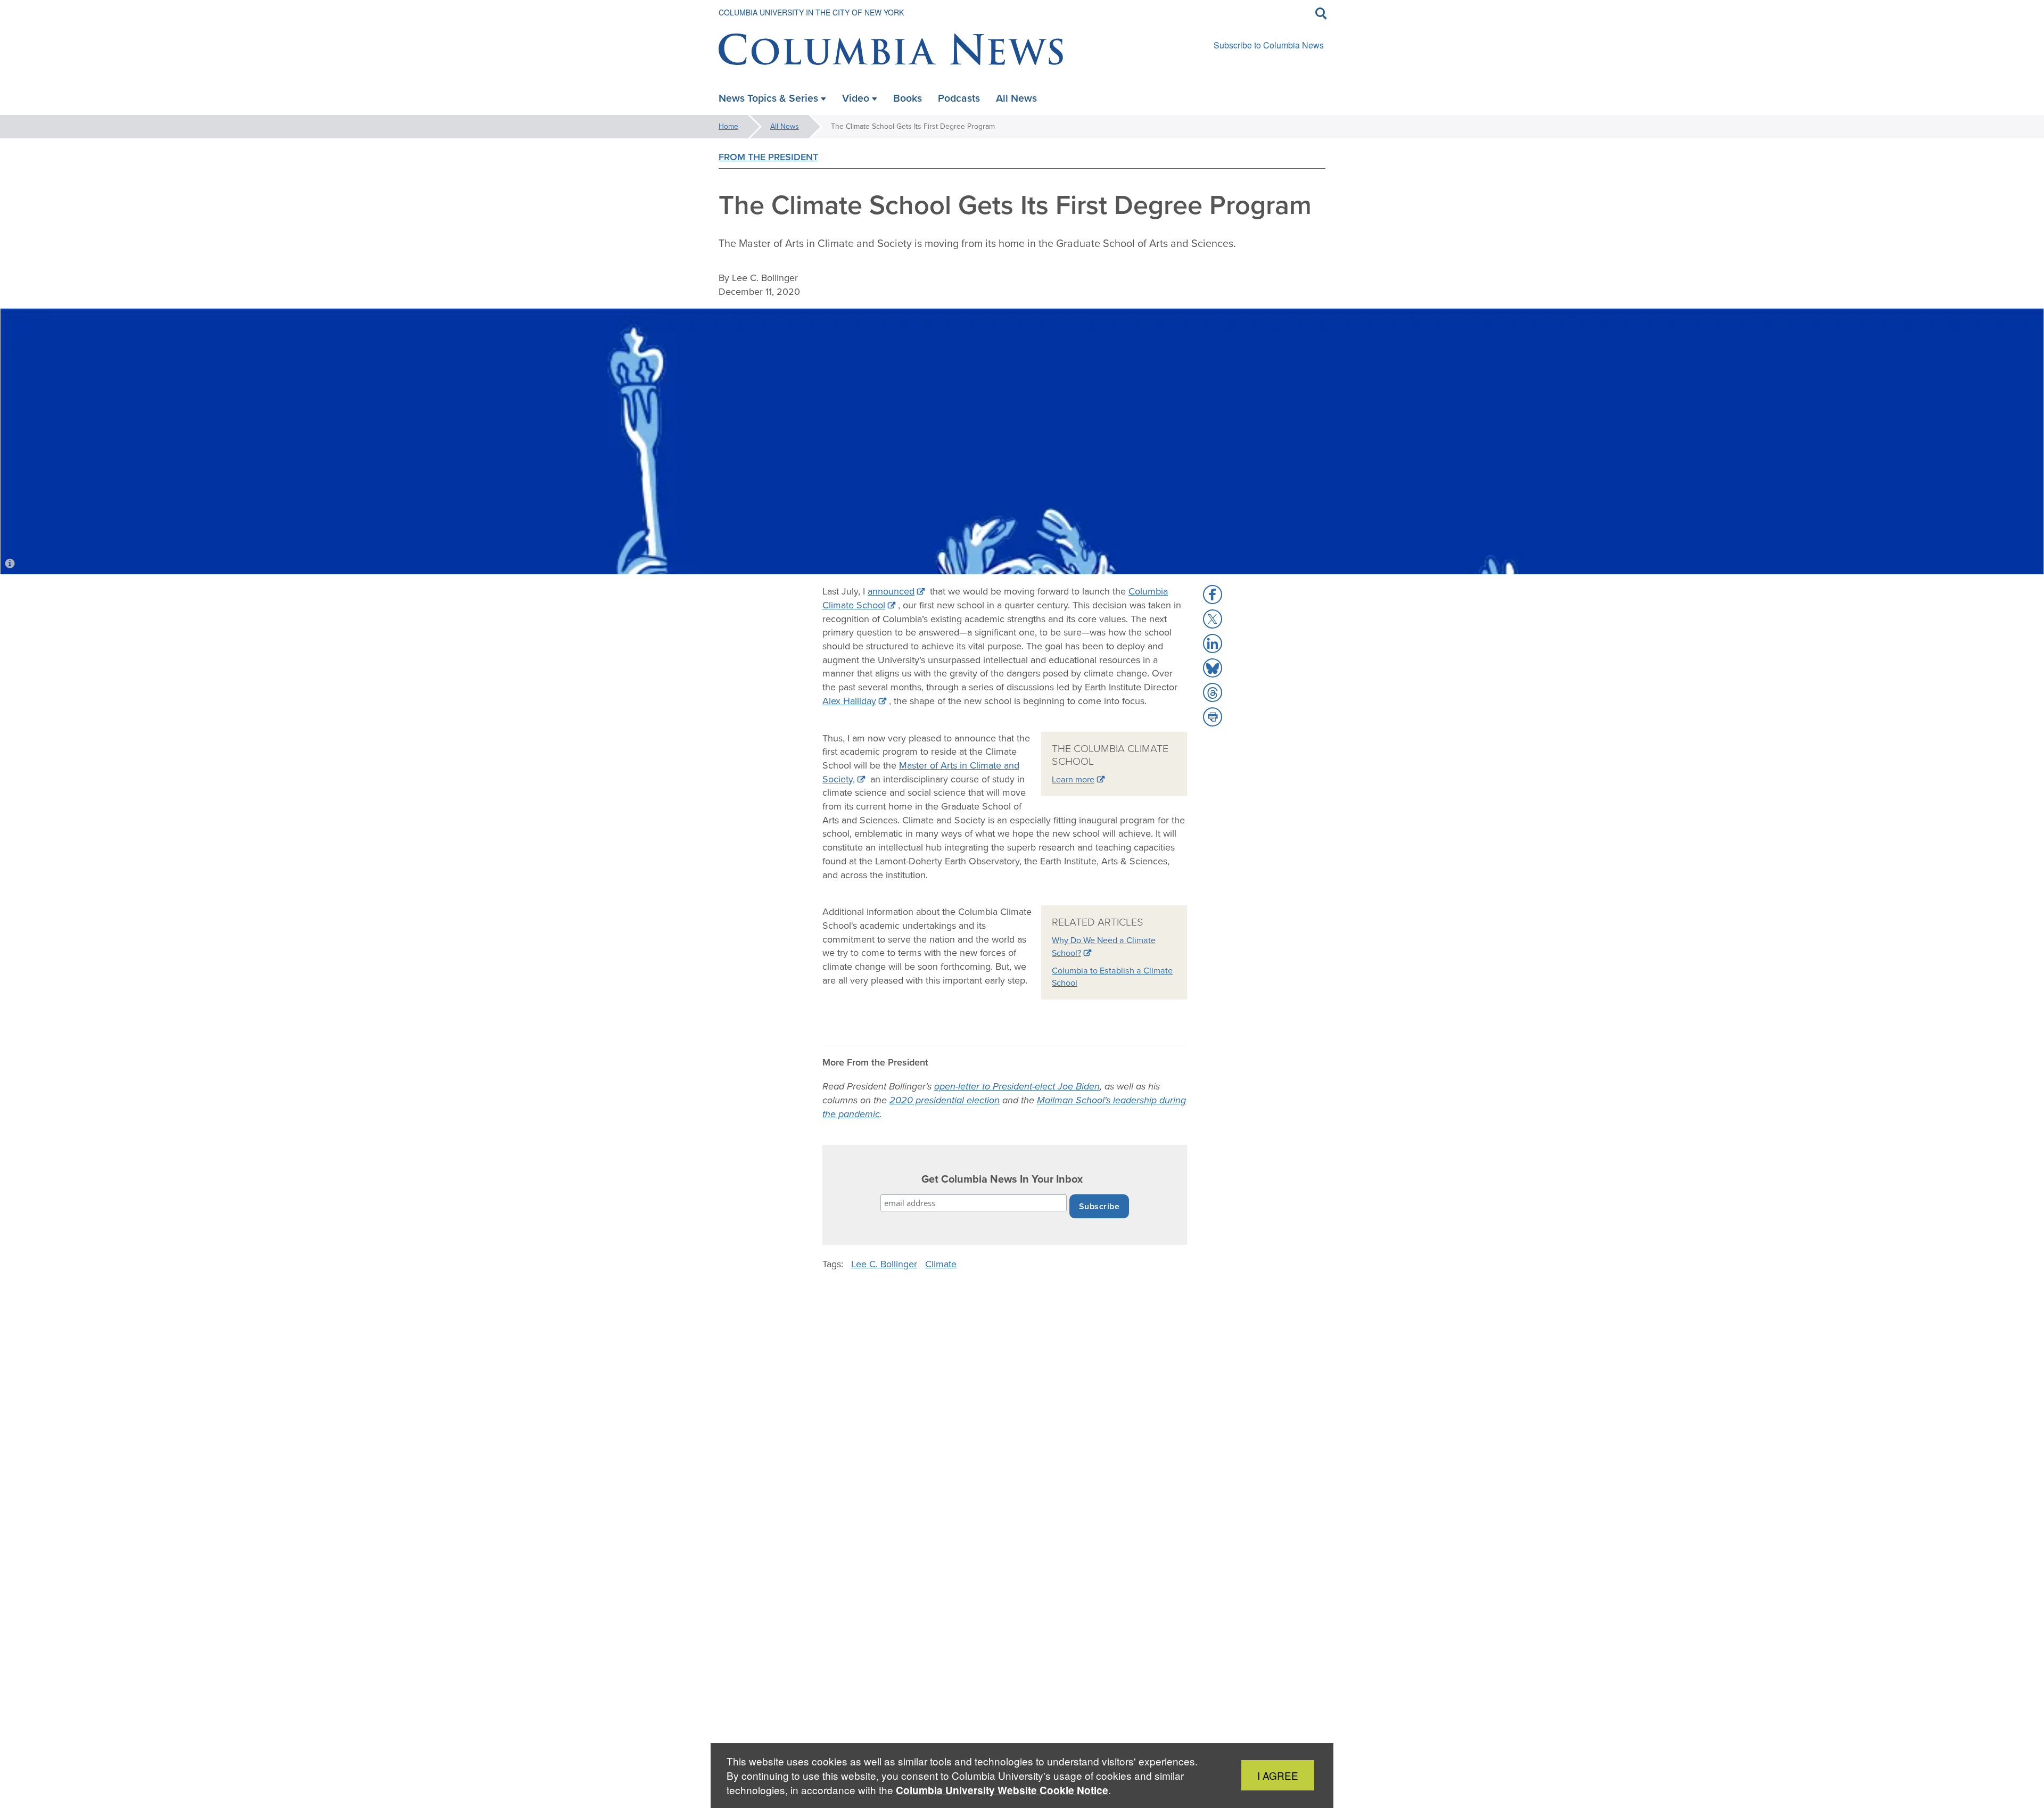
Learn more (1073, 779)
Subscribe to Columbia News (1269, 45)
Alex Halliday (849, 701)
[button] (1213, 595)
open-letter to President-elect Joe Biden (1017, 1086)
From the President (768, 157)
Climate (941, 1264)
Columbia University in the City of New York (811, 12)
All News (785, 126)
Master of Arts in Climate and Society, (921, 772)
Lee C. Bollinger (884, 1264)
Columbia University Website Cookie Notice (1002, 1790)
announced (891, 591)
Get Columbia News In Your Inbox (1002, 1179)
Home (728, 126)
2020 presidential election (945, 1100)
